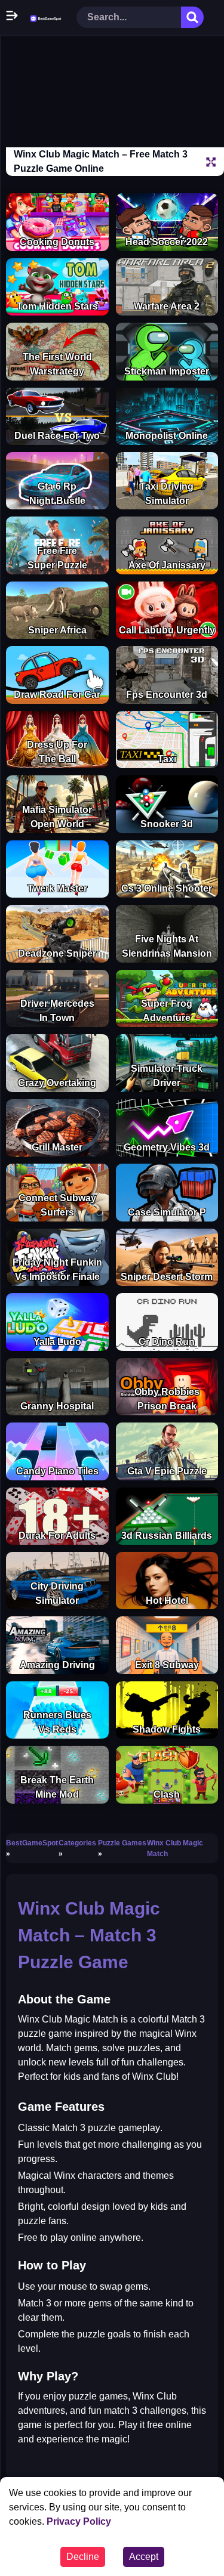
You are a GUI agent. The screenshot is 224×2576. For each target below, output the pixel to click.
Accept (144, 2557)
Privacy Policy (79, 2521)
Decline (83, 2557)
